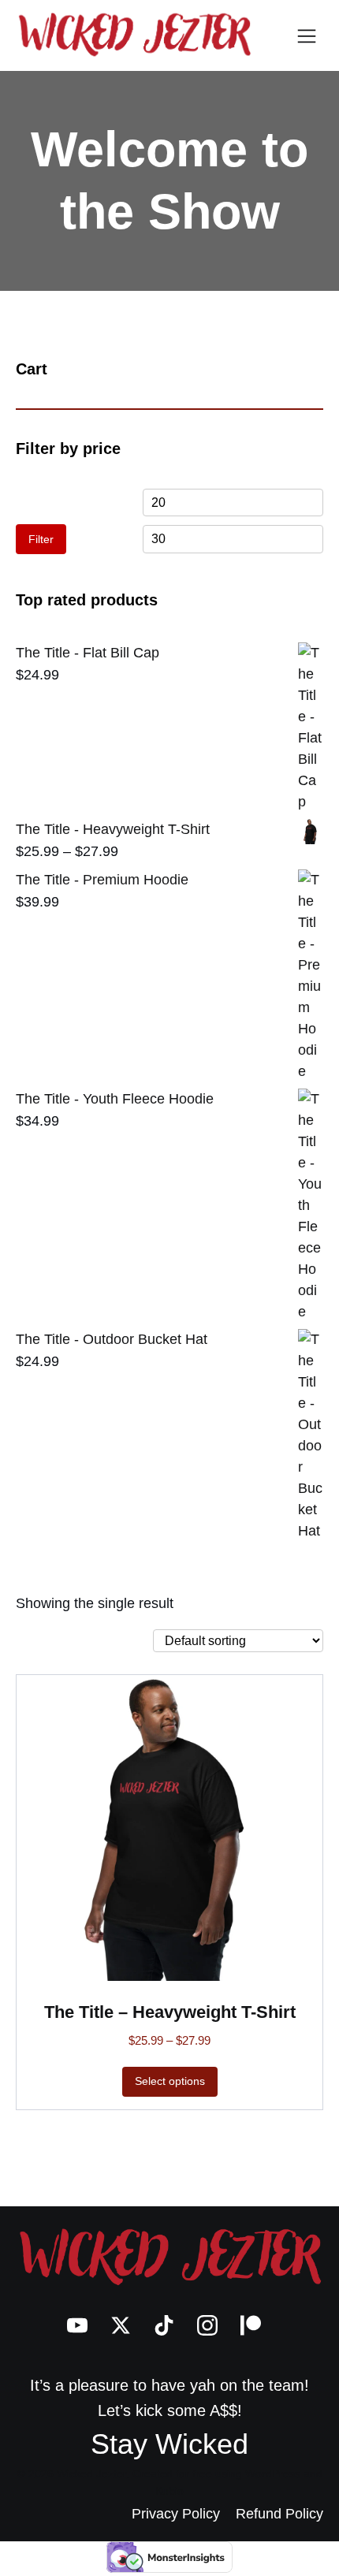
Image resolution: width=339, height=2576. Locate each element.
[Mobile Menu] (307, 35)
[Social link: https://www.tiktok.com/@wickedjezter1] (170, 2325)
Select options (170, 2081)
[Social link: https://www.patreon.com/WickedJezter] (257, 2325)
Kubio (169, 2491)
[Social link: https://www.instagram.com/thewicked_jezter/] (213, 2325)
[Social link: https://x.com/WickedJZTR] (127, 2325)
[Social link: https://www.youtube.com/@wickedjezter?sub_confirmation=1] (83, 2325)
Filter (41, 539)
